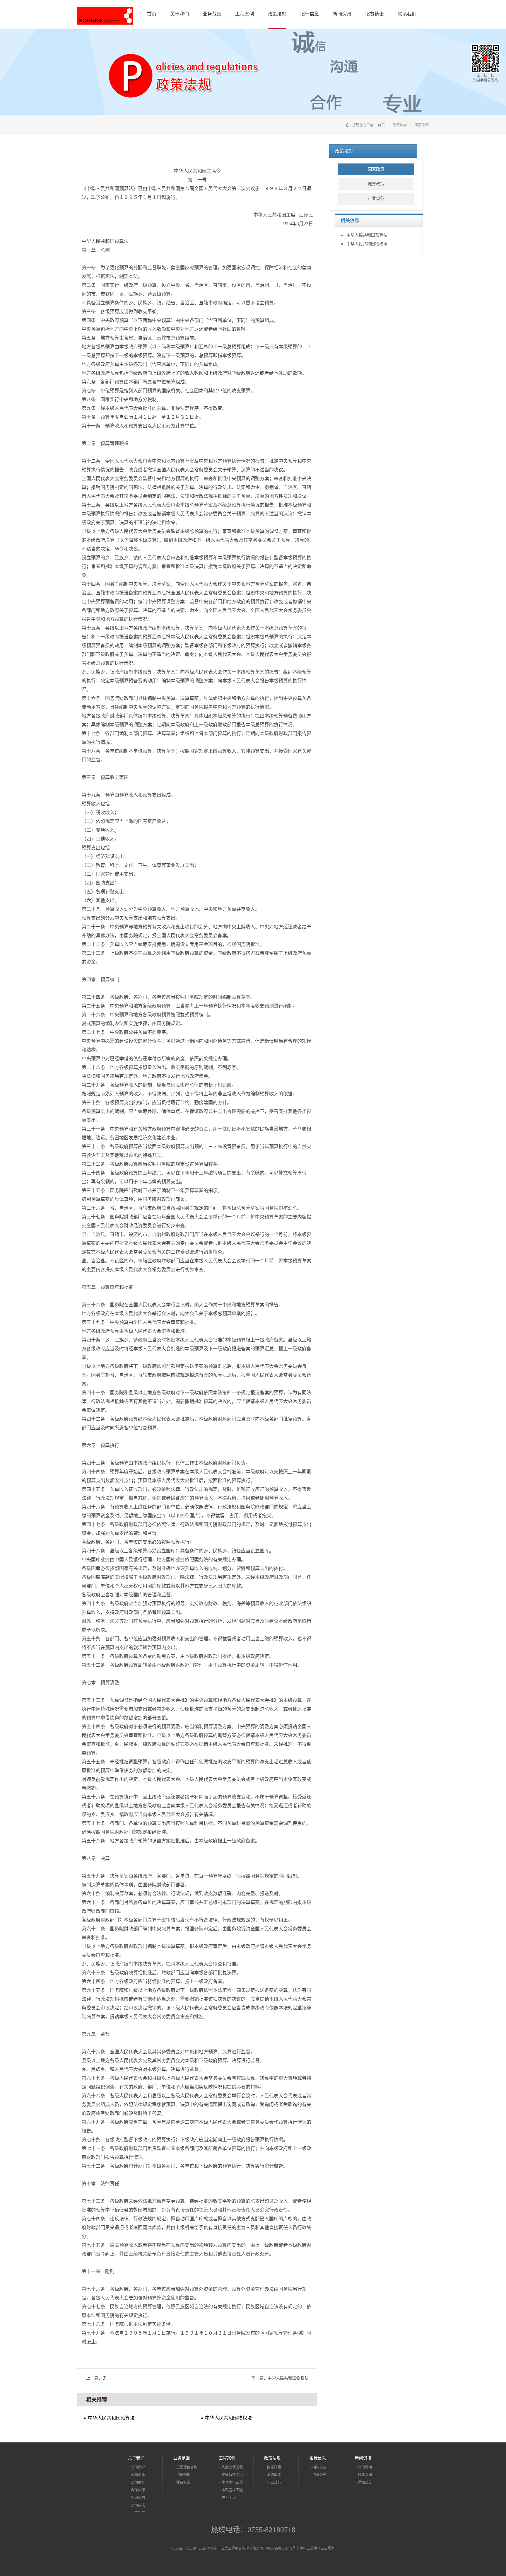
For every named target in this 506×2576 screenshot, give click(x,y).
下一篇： (280, 2378)
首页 (152, 14)
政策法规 (400, 125)
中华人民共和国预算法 (367, 235)
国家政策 (422, 125)
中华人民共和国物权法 (367, 244)
